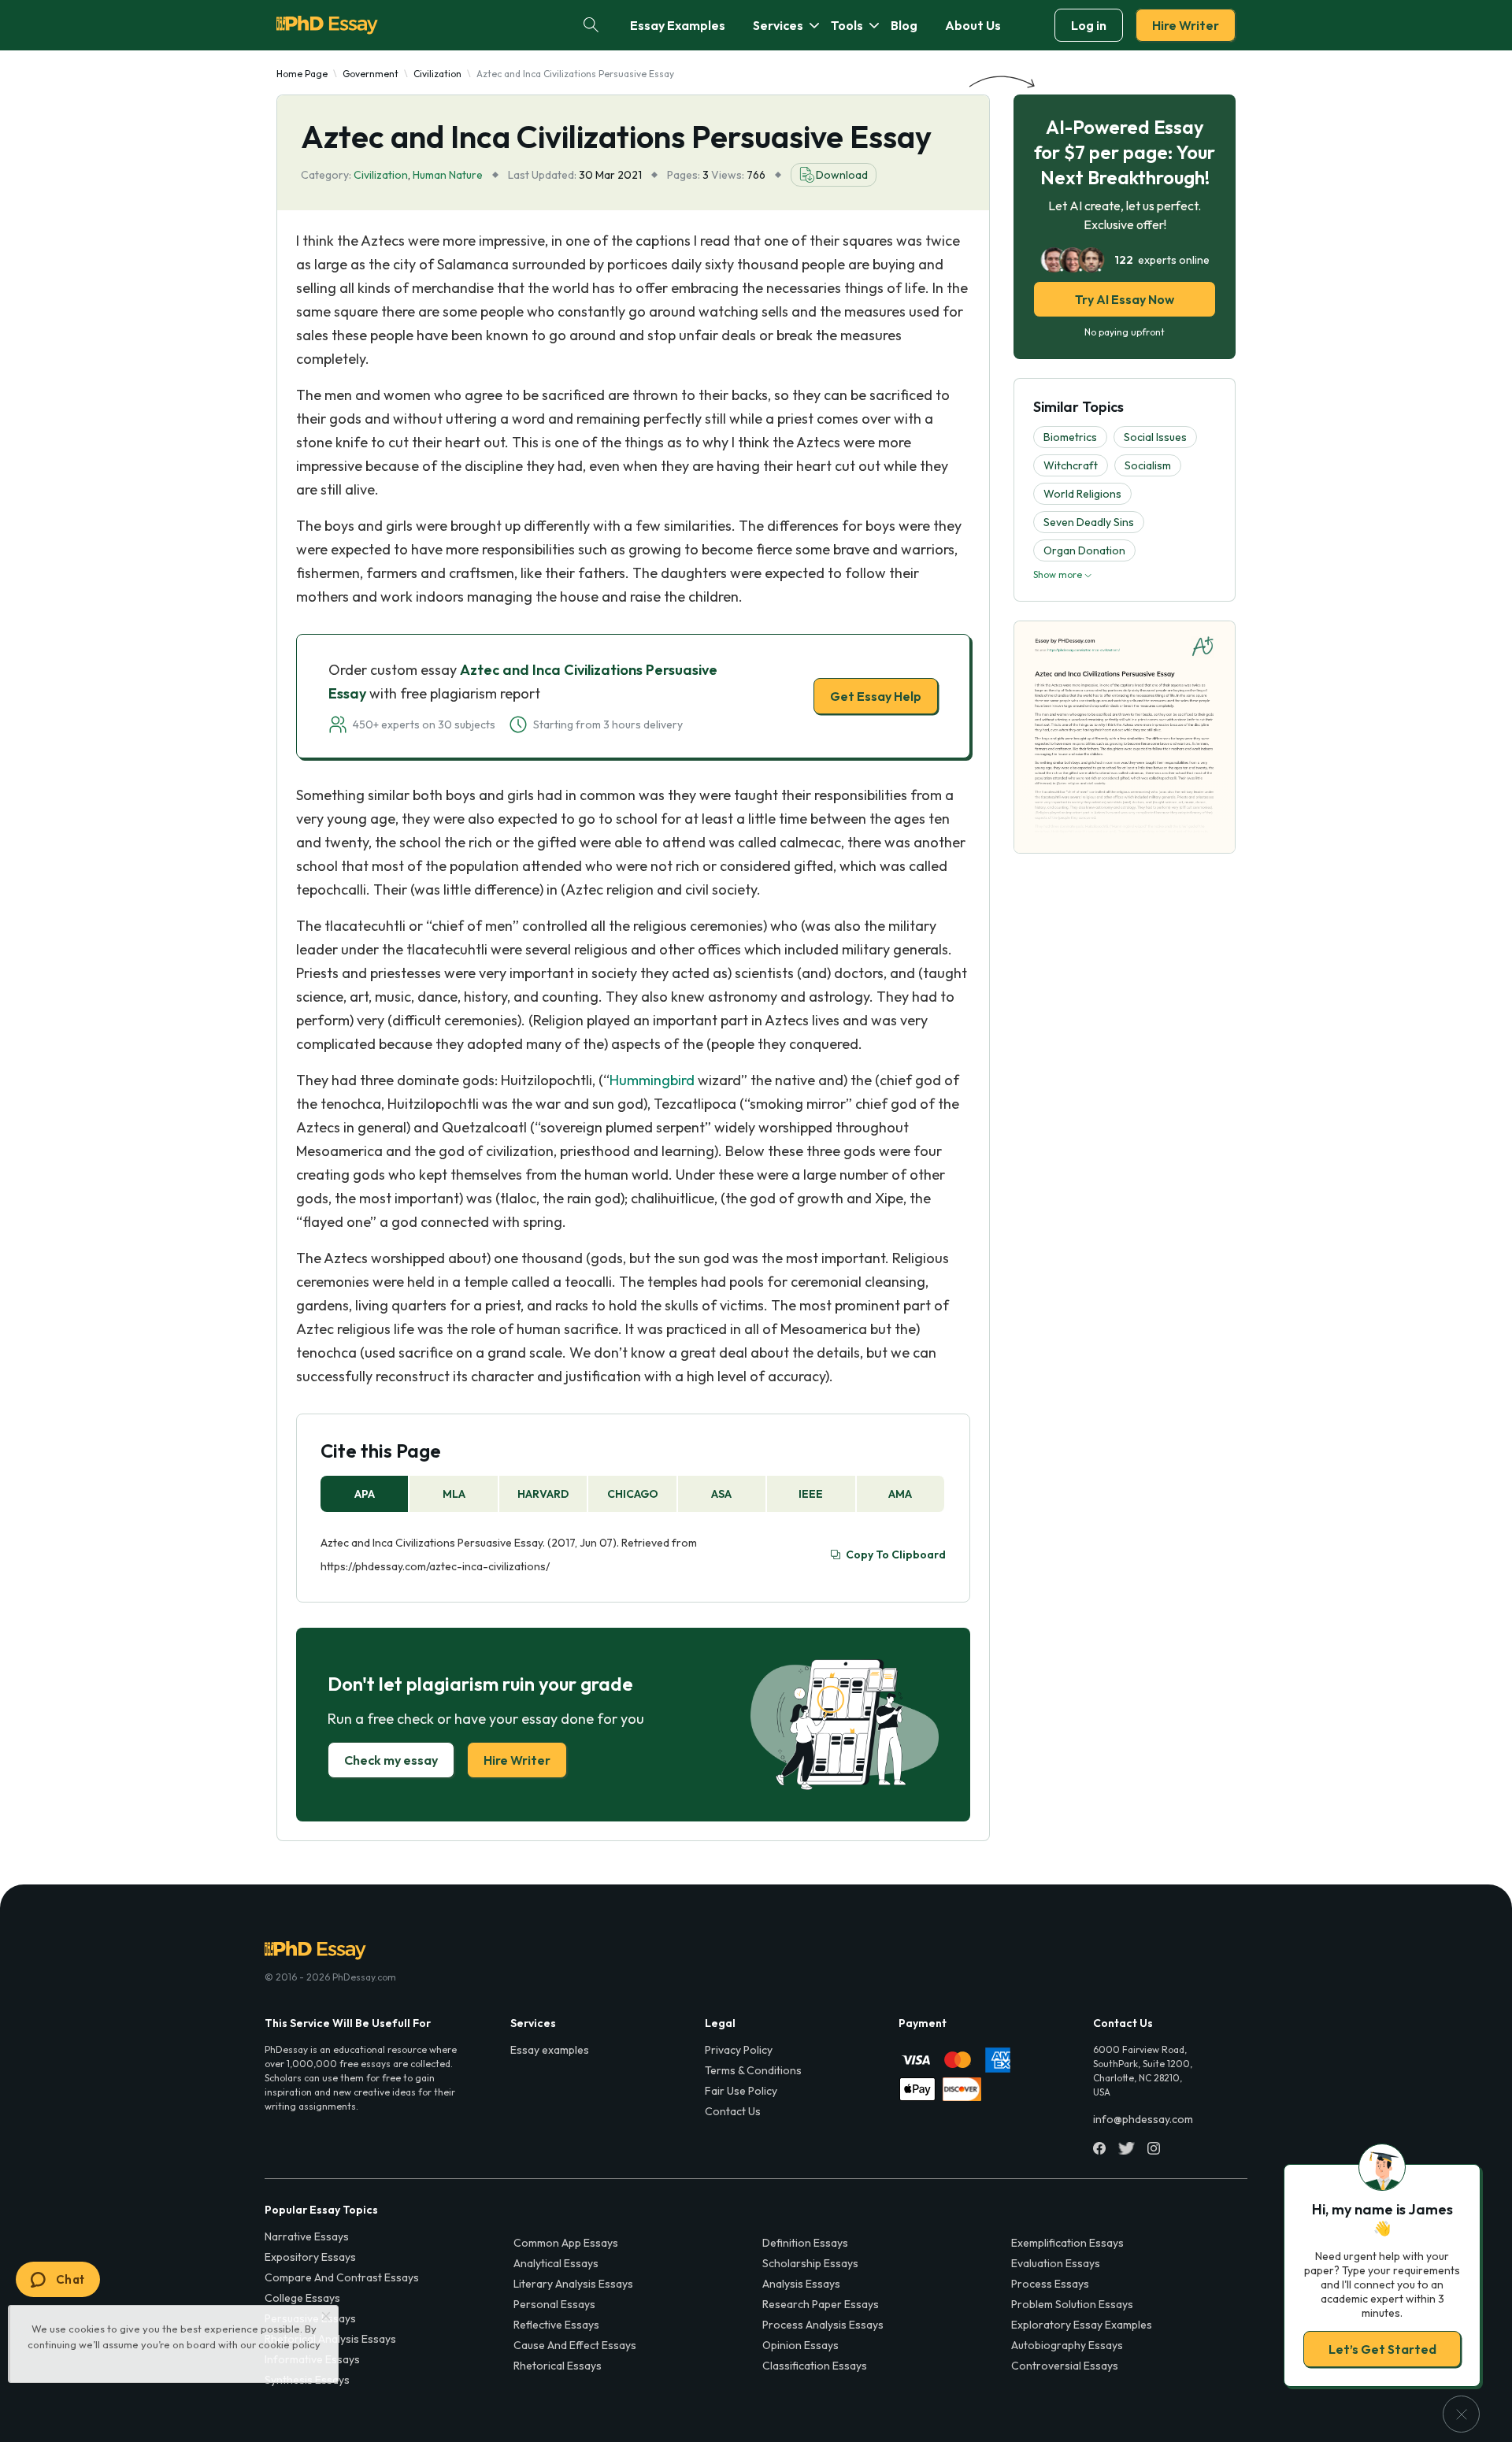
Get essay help (530, 1332)
